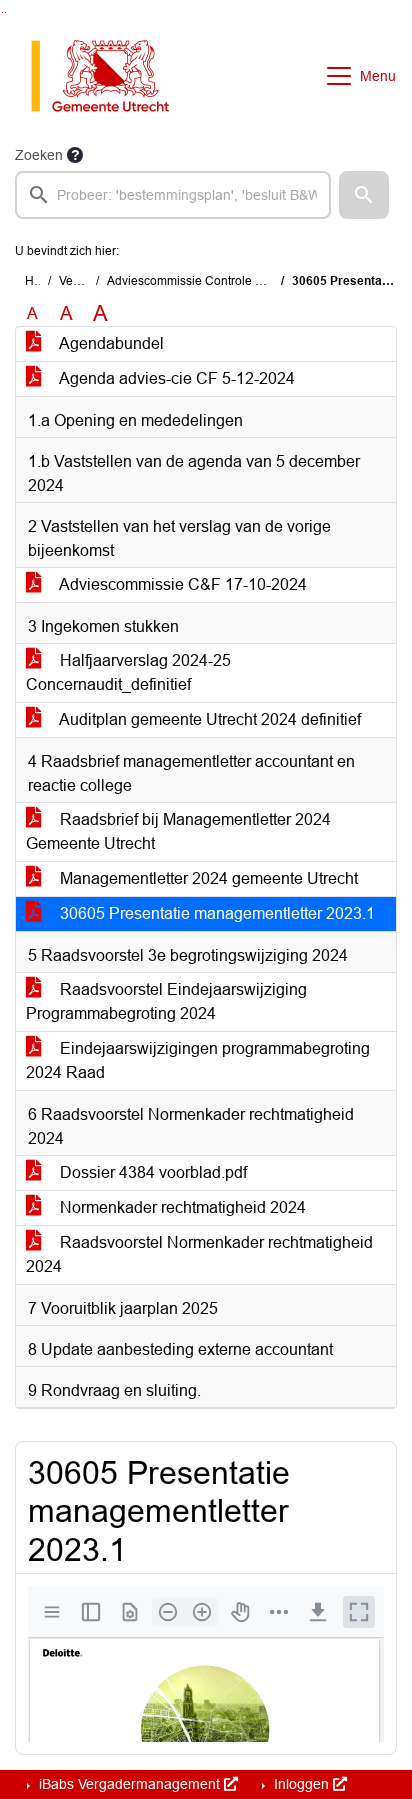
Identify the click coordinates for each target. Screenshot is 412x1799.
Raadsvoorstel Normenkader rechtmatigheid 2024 (199, 1254)
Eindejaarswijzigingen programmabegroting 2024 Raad (198, 1060)
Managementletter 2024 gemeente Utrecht (207, 878)
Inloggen (301, 1784)
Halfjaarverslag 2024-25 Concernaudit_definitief (128, 672)
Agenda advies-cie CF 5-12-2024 (175, 378)
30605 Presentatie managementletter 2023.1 (215, 913)
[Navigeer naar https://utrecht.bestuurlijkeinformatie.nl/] (110, 76)
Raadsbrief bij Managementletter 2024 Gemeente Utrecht (178, 831)
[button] (364, 195)
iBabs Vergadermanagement (129, 1784)
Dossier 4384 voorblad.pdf (151, 1172)
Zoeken (39, 155)
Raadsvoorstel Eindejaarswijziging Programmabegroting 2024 (166, 1001)
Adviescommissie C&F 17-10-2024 (181, 584)
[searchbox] (173, 195)
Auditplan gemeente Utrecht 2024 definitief (208, 719)
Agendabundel (110, 343)
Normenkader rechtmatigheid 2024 (181, 1207)
